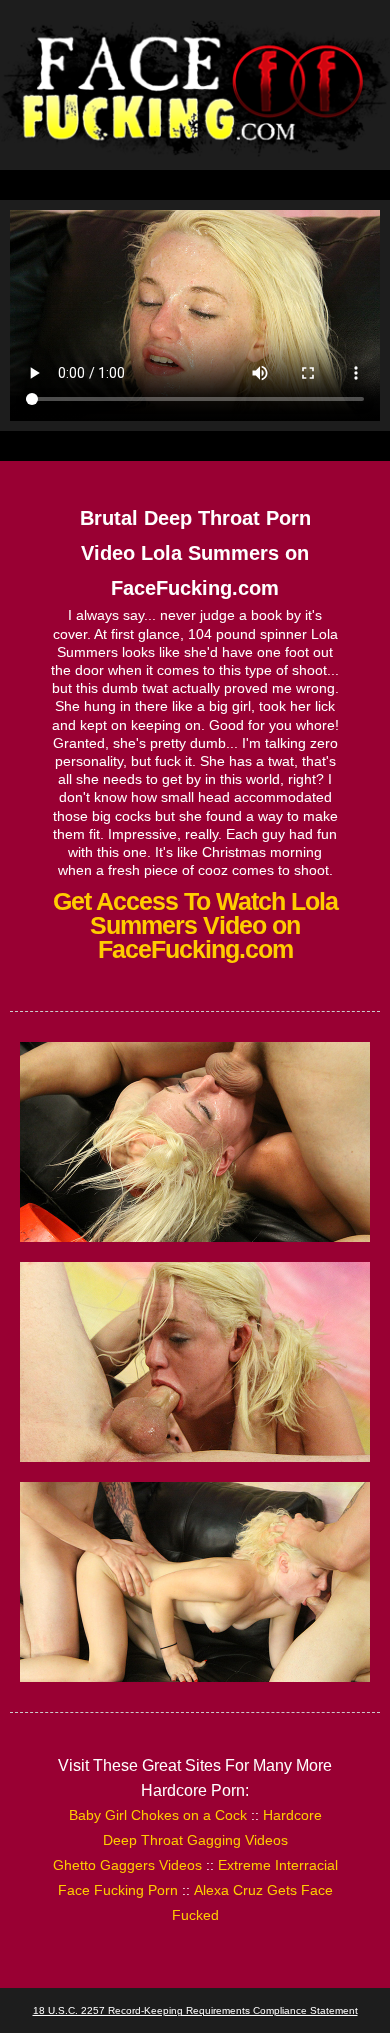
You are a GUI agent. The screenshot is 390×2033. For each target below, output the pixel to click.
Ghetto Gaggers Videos (127, 1865)
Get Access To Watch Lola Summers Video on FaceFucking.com (195, 925)
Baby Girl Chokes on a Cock (158, 1815)
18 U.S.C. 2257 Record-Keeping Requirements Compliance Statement (195, 2010)
